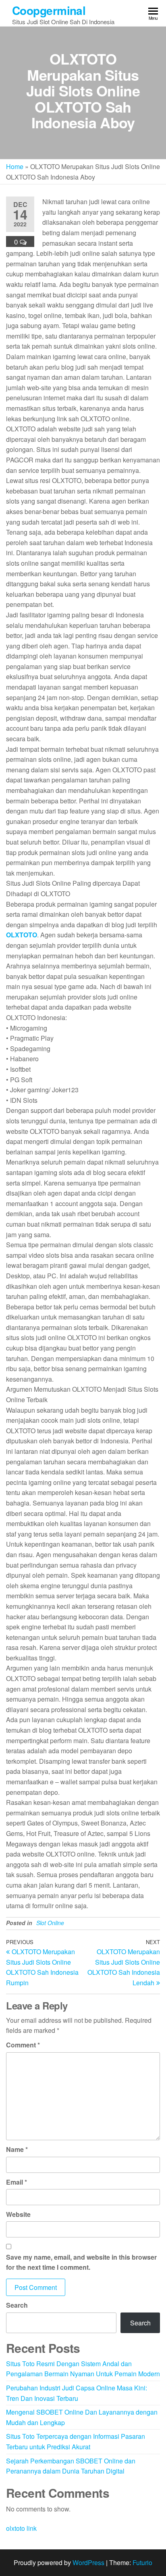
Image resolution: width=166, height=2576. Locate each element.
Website (18, 2214)
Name (17, 2149)
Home (15, 166)
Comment (23, 2045)
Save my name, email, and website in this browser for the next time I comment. (81, 2262)
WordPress (88, 2562)
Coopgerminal (49, 10)
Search (17, 2305)
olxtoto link (21, 2528)
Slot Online (50, 1923)
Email (17, 2182)
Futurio (142, 2562)
